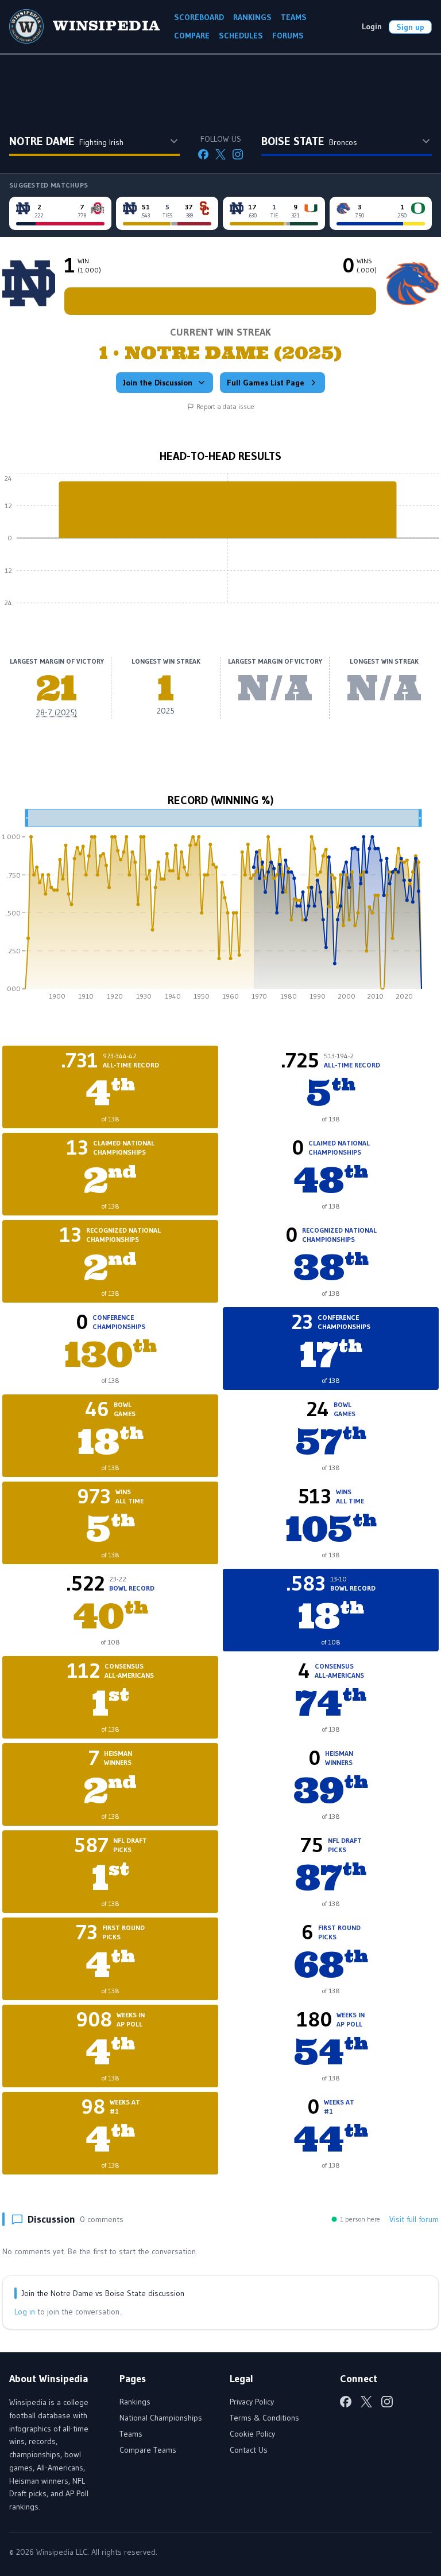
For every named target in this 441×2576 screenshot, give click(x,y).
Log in (25, 2312)
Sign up (410, 27)
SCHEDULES (241, 36)
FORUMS (288, 36)
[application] (220, 547)
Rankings (135, 2402)
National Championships (161, 2418)
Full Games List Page (266, 383)
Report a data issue (225, 406)
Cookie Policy (252, 2434)
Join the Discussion (158, 383)
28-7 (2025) (57, 712)
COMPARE (192, 36)
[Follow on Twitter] (220, 154)
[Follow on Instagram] (238, 154)
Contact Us (249, 2450)
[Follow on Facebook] (203, 154)
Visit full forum (414, 2219)
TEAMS (294, 17)
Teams (131, 2434)
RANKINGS (252, 17)
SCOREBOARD (199, 17)
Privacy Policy (252, 2402)
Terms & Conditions (264, 2418)
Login (372, 26)
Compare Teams (148, 2450)
